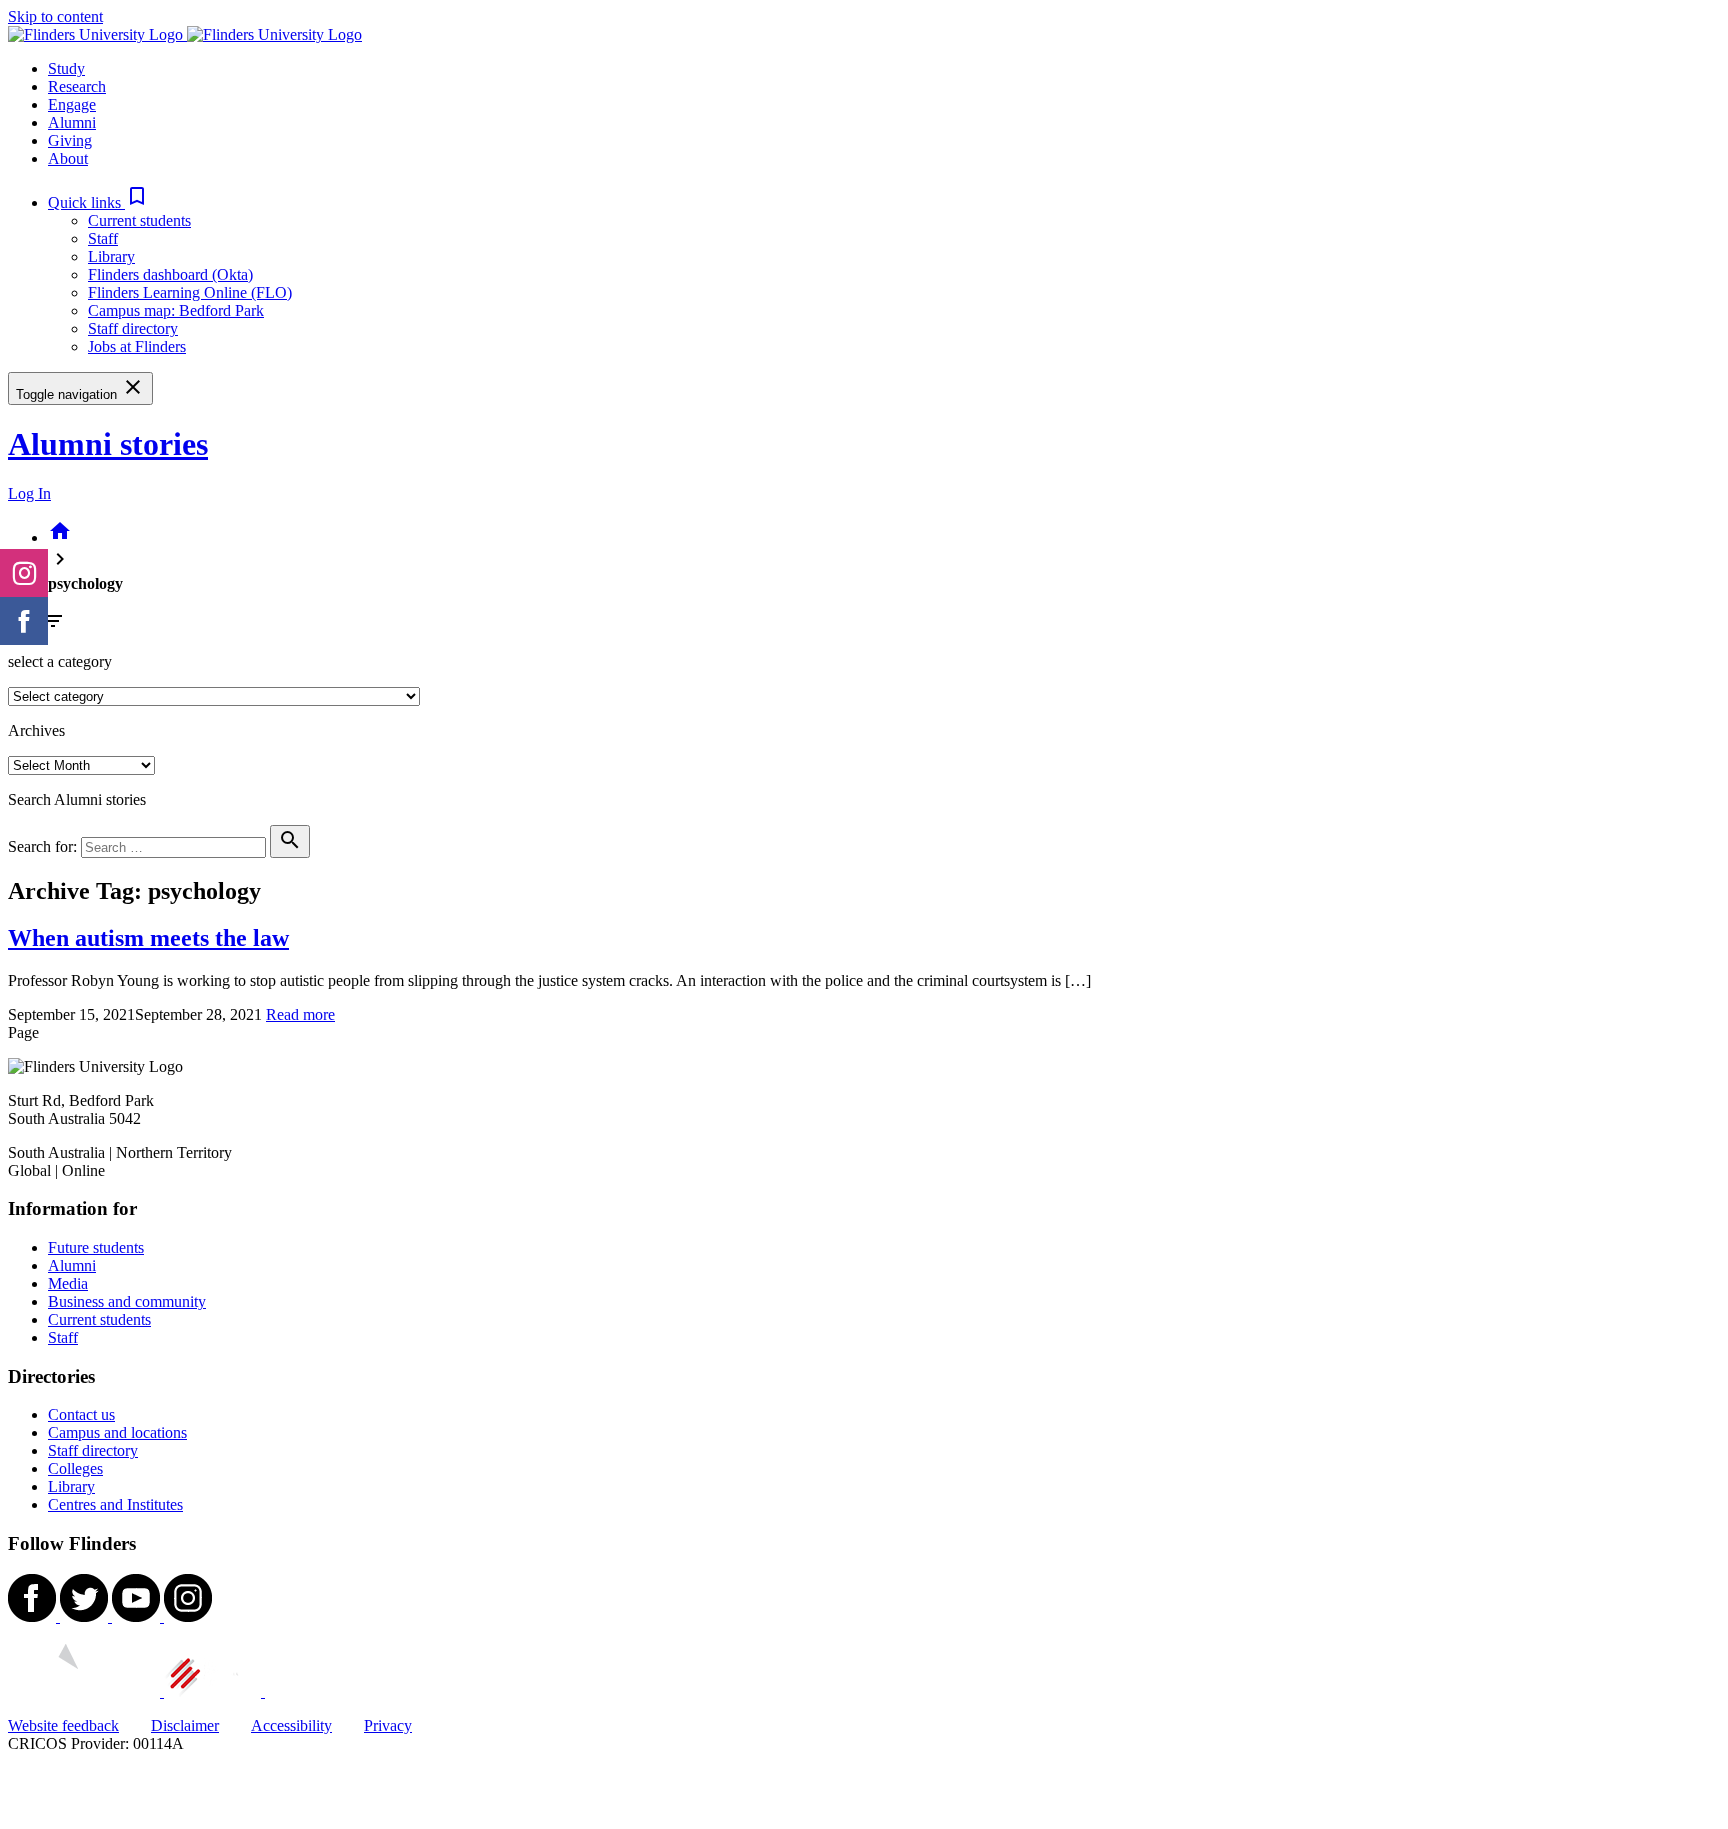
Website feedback (63, 1725)
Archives (36, 730)
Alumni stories (108, 444)
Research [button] (77, 86)
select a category (60, 661)
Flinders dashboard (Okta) (170, 274)
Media (68, 1283)
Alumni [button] (72, 122)
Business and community (127, 1301)
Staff (103, 238)
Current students (139, 220)
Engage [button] (72, 104)
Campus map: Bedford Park (176, 310)
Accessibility (291, 1725)
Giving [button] (70, 140)
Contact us (81, 1414)
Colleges (75, 1468)
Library (111, 256)
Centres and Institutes (115, 1504)
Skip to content (55, 16)
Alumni (72, 1265)
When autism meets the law (148, 938)
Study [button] (66, 68)
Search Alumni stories (77, 799)
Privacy (388, 1725)
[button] (98, 202)
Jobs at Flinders (137, 346)
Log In (29, 493)
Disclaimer (185, 1725)
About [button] (68, 158)
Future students (96, 1247)
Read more (300, 1014)
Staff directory (133, 328)
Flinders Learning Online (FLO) (190, 292)
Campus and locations (117, 1432)
